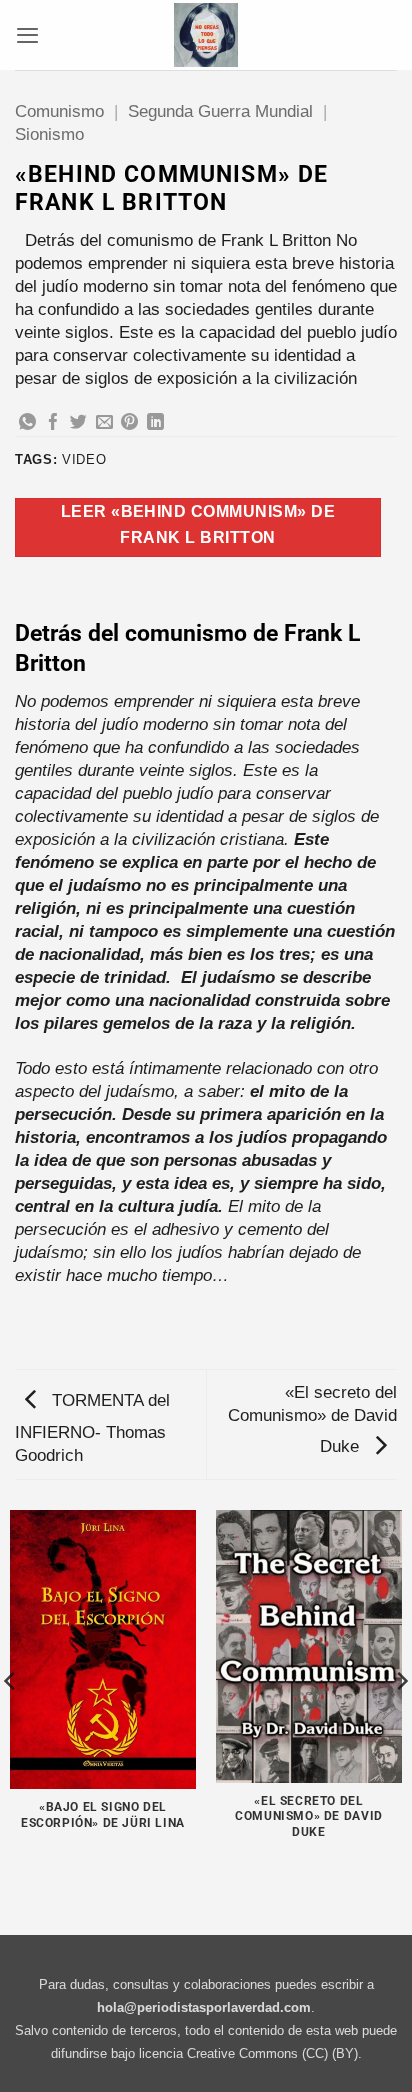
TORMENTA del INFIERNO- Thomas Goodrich (92, 1428)
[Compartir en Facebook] (53, 423)
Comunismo (59, 111)
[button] (27, 35)
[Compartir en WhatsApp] (27, 423)
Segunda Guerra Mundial (220, 111)
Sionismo (49, 134)
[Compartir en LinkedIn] (155, 423)
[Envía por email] (104, 423)
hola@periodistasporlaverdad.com (204, 2007)
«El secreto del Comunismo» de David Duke (312, 1419)
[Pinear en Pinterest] (129, 423)
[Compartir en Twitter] (78, 423)
